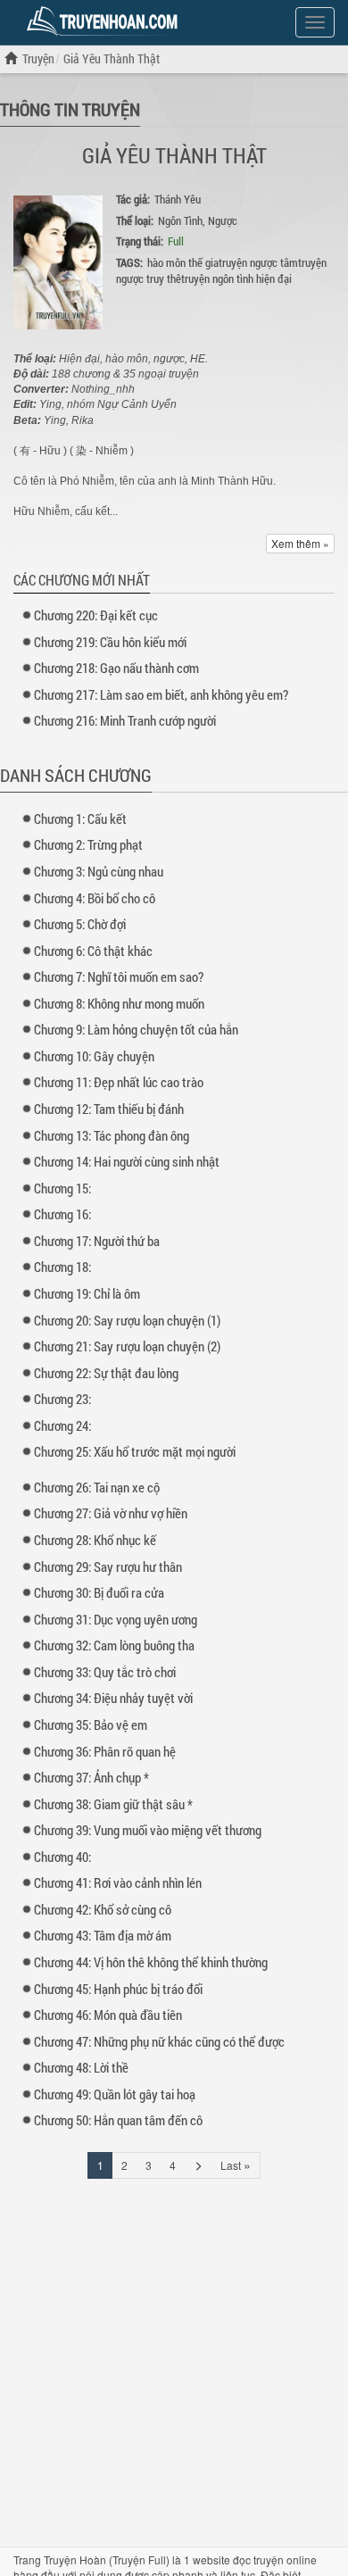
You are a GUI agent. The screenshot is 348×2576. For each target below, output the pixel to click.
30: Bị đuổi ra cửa (99, 1592)
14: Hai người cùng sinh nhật (127, 1161)
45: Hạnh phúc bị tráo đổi (118, 1989)
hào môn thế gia (183, 262)
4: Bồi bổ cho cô (95, 898)
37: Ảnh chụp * (91, 1777)
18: (62, 1267)
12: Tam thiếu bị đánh (109, 1109)
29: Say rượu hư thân (108, 1566)
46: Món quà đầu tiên (108, 2015)
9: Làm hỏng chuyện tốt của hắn (136, 1029)
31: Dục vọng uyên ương (116, 1619)
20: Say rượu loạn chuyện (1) (127, 1320)
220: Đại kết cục (96, 615)
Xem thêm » (300, 543)
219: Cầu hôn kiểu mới (110, 642)
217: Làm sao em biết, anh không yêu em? (161, 694)
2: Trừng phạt (88, 844)
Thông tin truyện (70, 109)
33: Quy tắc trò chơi (105, 1672)
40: (62, 1857)
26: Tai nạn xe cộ (97, 1487)
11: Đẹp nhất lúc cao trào (119, 1082)
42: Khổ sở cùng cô (103, 1909)
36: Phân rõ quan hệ (105, 1751)
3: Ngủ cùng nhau (99, 871)
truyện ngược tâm (258, 262)
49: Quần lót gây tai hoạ (115, 2094)
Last (236, 2165)
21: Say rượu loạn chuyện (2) (127, 1346)
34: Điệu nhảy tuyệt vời (113, 1698)
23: (62, 1399)
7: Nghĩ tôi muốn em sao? (119, 976)
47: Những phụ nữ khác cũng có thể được (159, 2041)
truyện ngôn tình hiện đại (236, 278)
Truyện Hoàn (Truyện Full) (107, 2559)
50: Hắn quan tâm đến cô (118, 2120)
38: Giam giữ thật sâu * (113, 1804)
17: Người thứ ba (97, 1241)
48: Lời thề (81, 2067)
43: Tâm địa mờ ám (103, 1935)
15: (62, 1188)
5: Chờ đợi (80, 924)
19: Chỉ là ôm (87, 1293)
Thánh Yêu (178, 199)
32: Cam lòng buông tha (114, 1645)
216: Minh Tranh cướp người (125, 720)
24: (62, 1425)
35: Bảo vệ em (91, 1724)
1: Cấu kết (80, 819)
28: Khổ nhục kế (95, 1540)
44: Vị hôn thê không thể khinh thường (151, 1962)
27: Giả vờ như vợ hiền (111, 1513)
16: (62, 1214)
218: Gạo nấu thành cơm (116, 668)
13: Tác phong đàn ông (112, 1135)
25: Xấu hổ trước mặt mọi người (135, 1451)
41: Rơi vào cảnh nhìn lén (118, 1882)
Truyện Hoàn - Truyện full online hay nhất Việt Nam (105, 21)
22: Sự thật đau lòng (106, 1373)
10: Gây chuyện (94, 1056)
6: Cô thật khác (93, 951)
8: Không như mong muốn (119, 1003)
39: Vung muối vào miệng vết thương (148, 1830)
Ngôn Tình (180, 220)
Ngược (223, 220)
